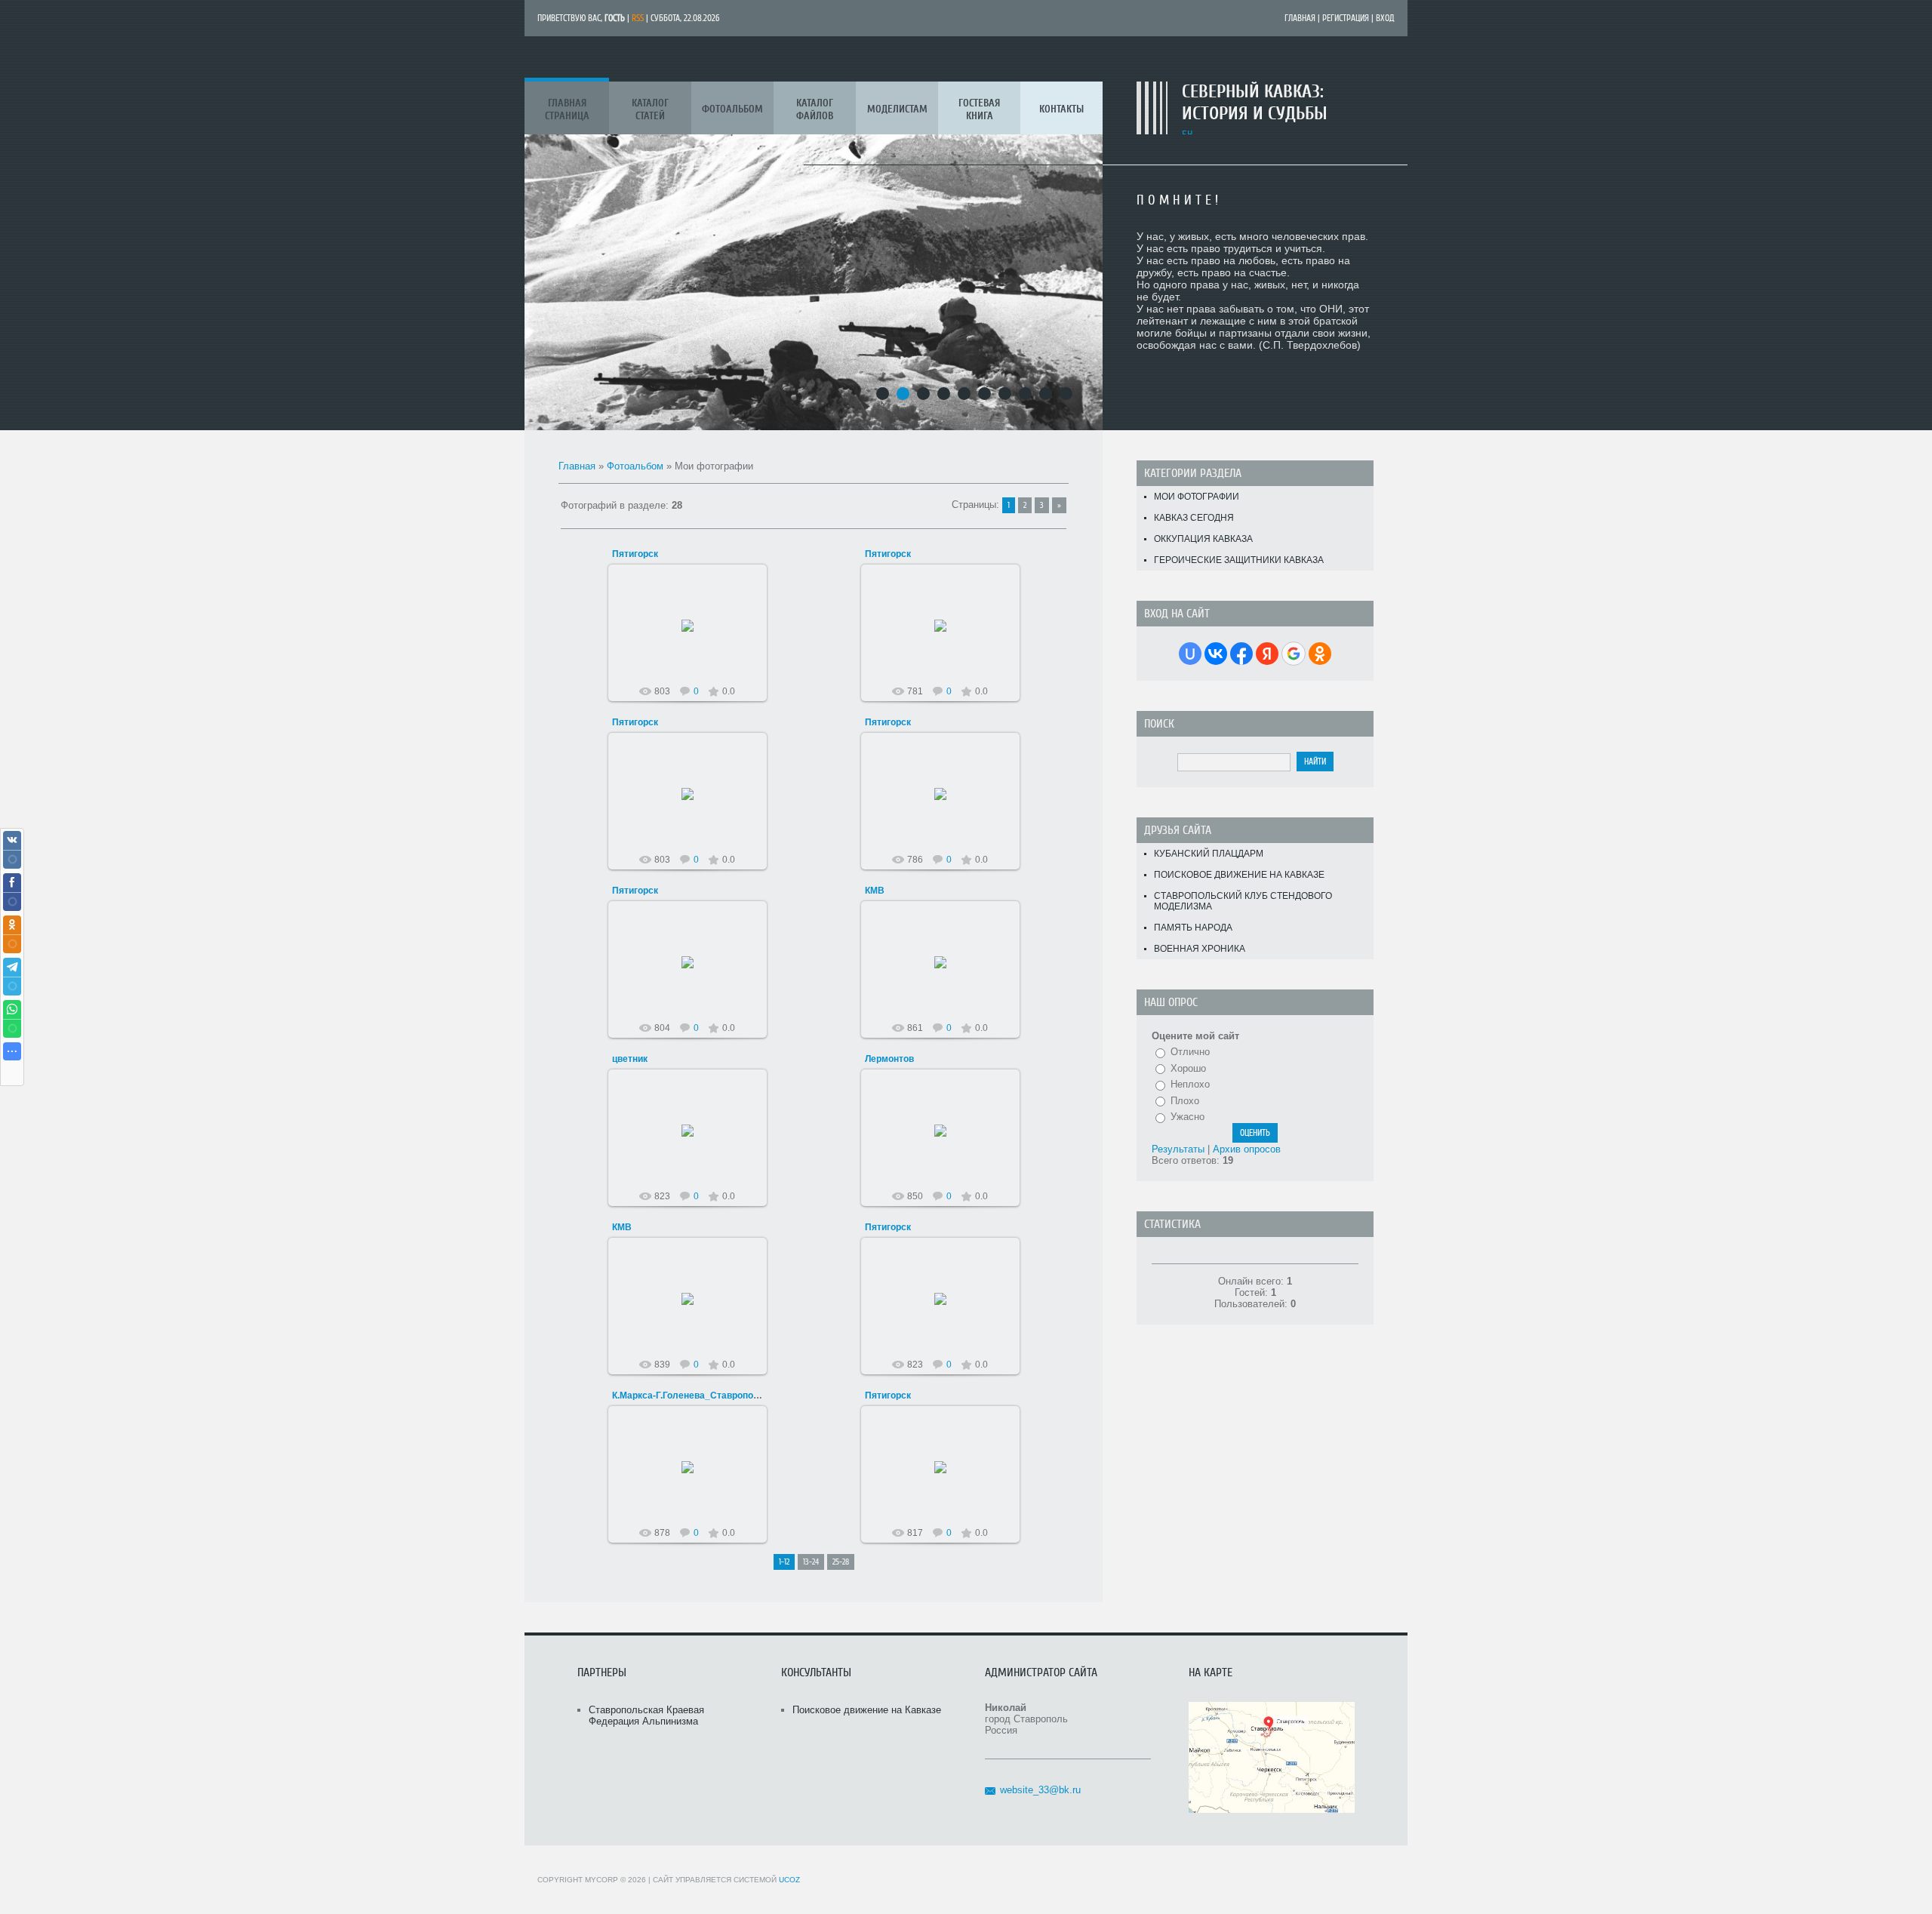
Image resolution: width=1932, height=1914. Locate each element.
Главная (1300, 18)
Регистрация (1346, 18)
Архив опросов (1247, 1149)
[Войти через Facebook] (1241, 654)
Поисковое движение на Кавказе (1239, 875)
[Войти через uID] (1190, 654)
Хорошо (1188, 1068)
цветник (630, 1059)
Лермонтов (889, 1059)
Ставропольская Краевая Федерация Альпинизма (646, 1716)
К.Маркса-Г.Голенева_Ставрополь (688, 1395)
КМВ (875, 891)
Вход (1385, 18)
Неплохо (1190, 1084)
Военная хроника (1200, 949)
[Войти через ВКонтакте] (1216, 654)
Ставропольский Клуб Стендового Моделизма (1243, 901)
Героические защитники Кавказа (1239, 560)
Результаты (1178, 1149)
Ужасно (1188, 1117)
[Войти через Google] (1294, 654)
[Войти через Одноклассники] (1320, 654)
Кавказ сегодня (1194, 518)
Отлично (1190, 1052)
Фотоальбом (635, 466)
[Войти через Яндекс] (1267, 654)
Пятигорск (635, 554)
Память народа (1193, 928)
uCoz (789, 1880)
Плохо (1185, 1101)
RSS (638, 18)
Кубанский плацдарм (1209, 854)
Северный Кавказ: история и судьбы (1255, 103)
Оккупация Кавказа (1203, 539)
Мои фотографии (1197, 497)
